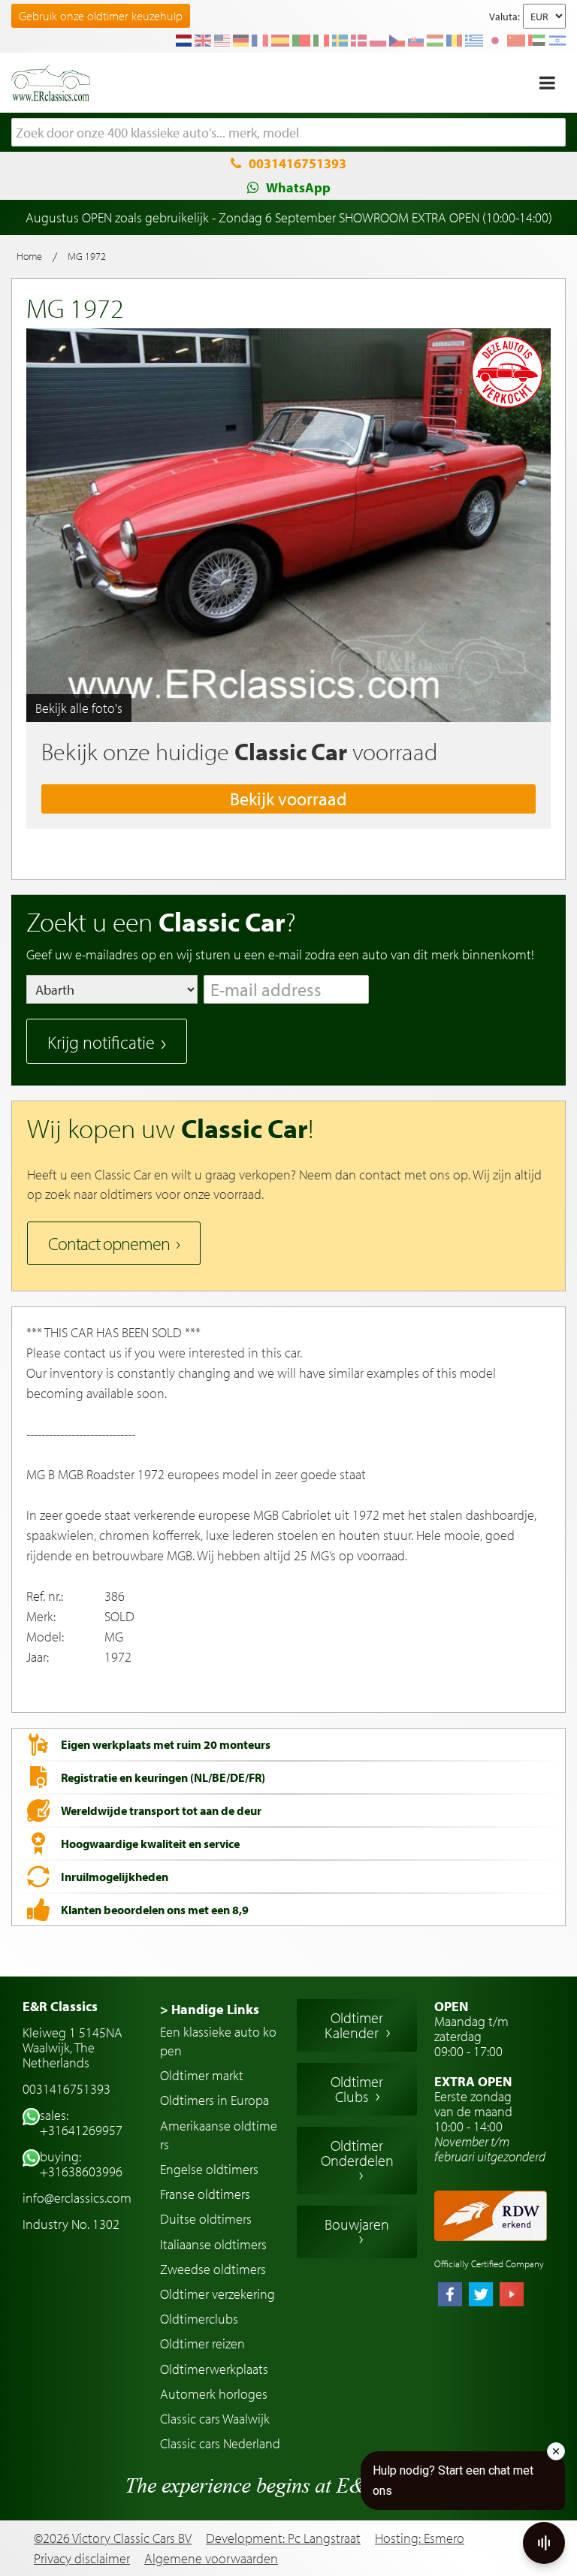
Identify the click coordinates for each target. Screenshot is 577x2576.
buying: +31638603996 (81, 2164)
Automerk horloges (214, 2394)
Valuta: (504, 17)
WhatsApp (298, 187)
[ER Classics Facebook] (450, 2296)
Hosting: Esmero (420, 2538)
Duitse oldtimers (206, 2219)
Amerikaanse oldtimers (219, 2135)
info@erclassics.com (77, 2198)
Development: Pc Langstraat (283, 2538)
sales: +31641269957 (81, 2123)
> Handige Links (210, 2009)
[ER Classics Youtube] (512, 2296)
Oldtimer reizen (202, 2343)
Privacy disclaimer (82, 2559)
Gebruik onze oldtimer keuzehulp (101, 16)
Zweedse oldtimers (213, 2269)
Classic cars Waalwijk (215, 2419)
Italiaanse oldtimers (213, 2244)
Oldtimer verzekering (218, 2294)
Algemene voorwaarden (211, 2559)
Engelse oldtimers (209, 2169)
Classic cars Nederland (220, 2443)
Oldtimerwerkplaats (214, 2369)
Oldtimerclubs (199, 2319)
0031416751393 (298, 163)
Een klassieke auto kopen (218, 2041)
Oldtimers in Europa (214, 2100)
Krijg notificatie (101, 1042)
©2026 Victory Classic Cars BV (113, 2538)
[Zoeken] (554, 133)
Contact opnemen (109, 1243)
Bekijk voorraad (288, 799)
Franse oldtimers (205, 2194)
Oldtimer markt (202, 2075)
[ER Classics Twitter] (481, 2296)
